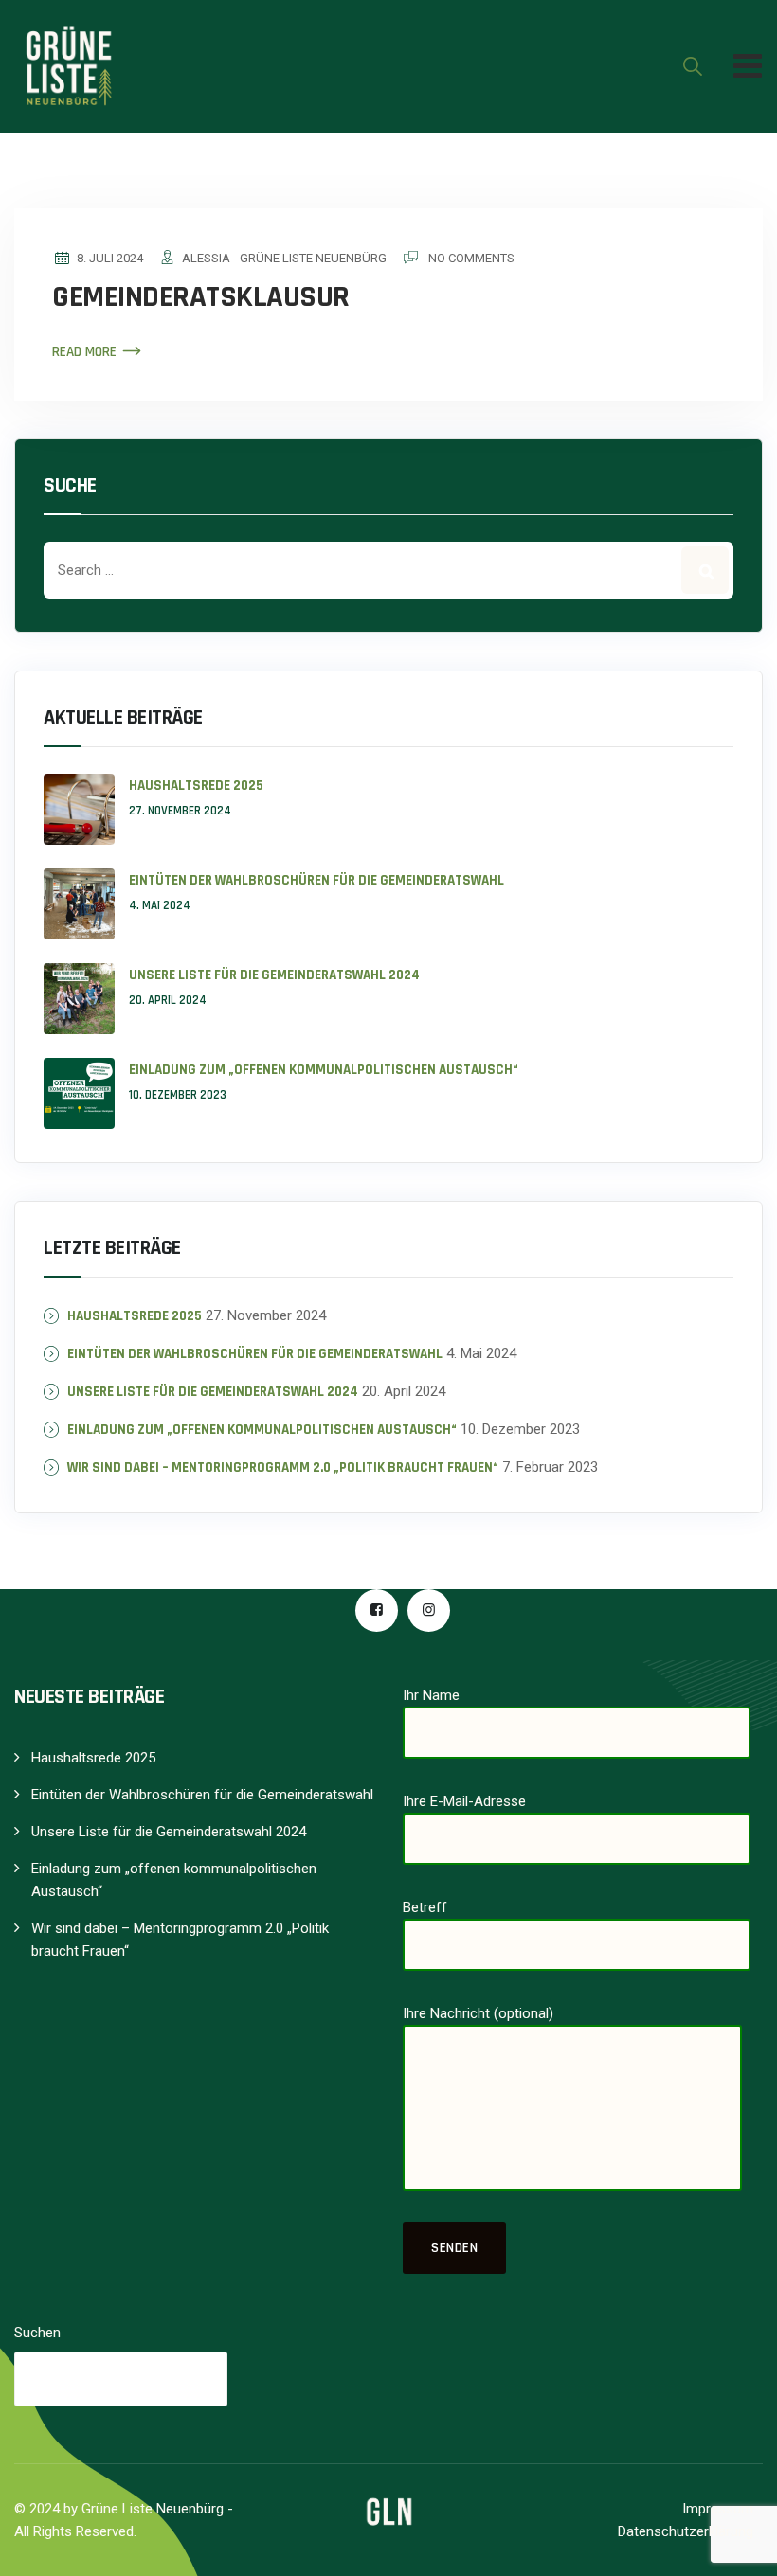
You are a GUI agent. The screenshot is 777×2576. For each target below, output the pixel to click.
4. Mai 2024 (160, 905)
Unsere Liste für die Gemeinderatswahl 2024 (274, 975)
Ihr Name (431, 1695)
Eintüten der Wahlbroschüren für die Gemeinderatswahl (316, 880)
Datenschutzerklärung (686, 2531)
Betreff (425, 1907)
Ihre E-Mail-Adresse (464, 1801)
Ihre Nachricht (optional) (478, 2013)
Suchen (37, 2333)
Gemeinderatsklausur (201, 297)
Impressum (718, 2509)
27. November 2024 (180, 811)
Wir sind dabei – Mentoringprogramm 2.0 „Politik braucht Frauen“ (283, 1467)
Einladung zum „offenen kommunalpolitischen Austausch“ (324, 1070)
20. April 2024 (168, 1000)
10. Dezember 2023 (178, 1095)
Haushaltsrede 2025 (196, 786)
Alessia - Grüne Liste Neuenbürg (284, 258)
